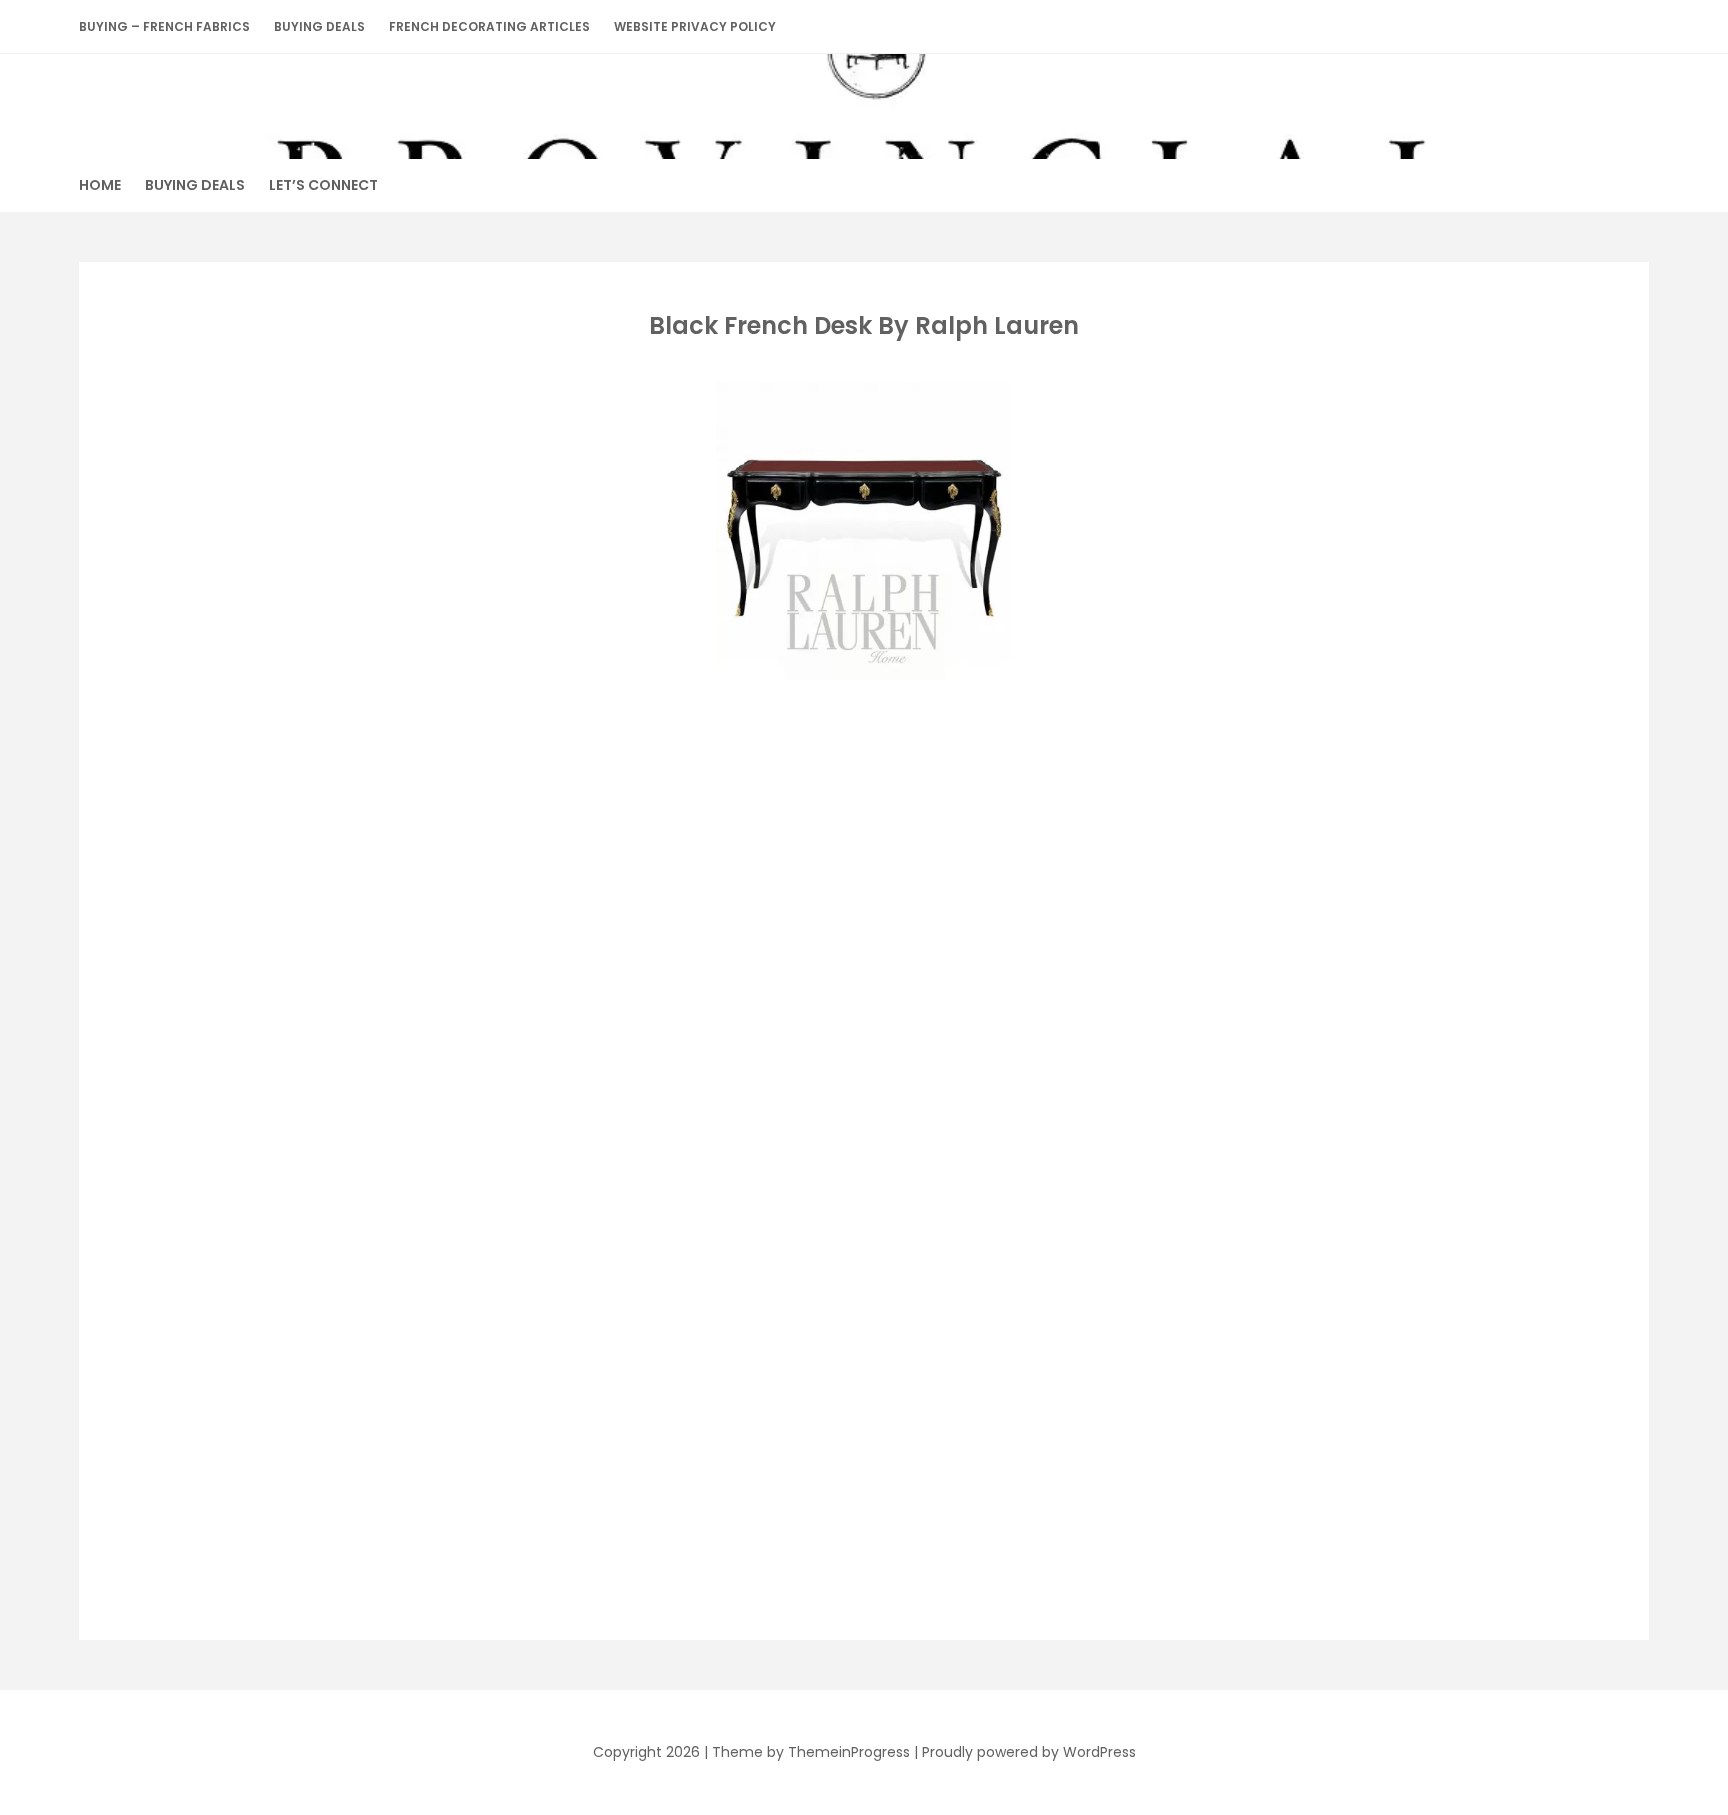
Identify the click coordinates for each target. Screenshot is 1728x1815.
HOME (100, 185)
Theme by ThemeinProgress (811, 1752)
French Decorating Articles (489, 26)
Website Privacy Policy (695, 26)
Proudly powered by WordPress (1029, 1752)
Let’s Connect (323, 185)
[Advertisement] (860, 832)
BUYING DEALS (319, 26)
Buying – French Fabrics (164, 26)
